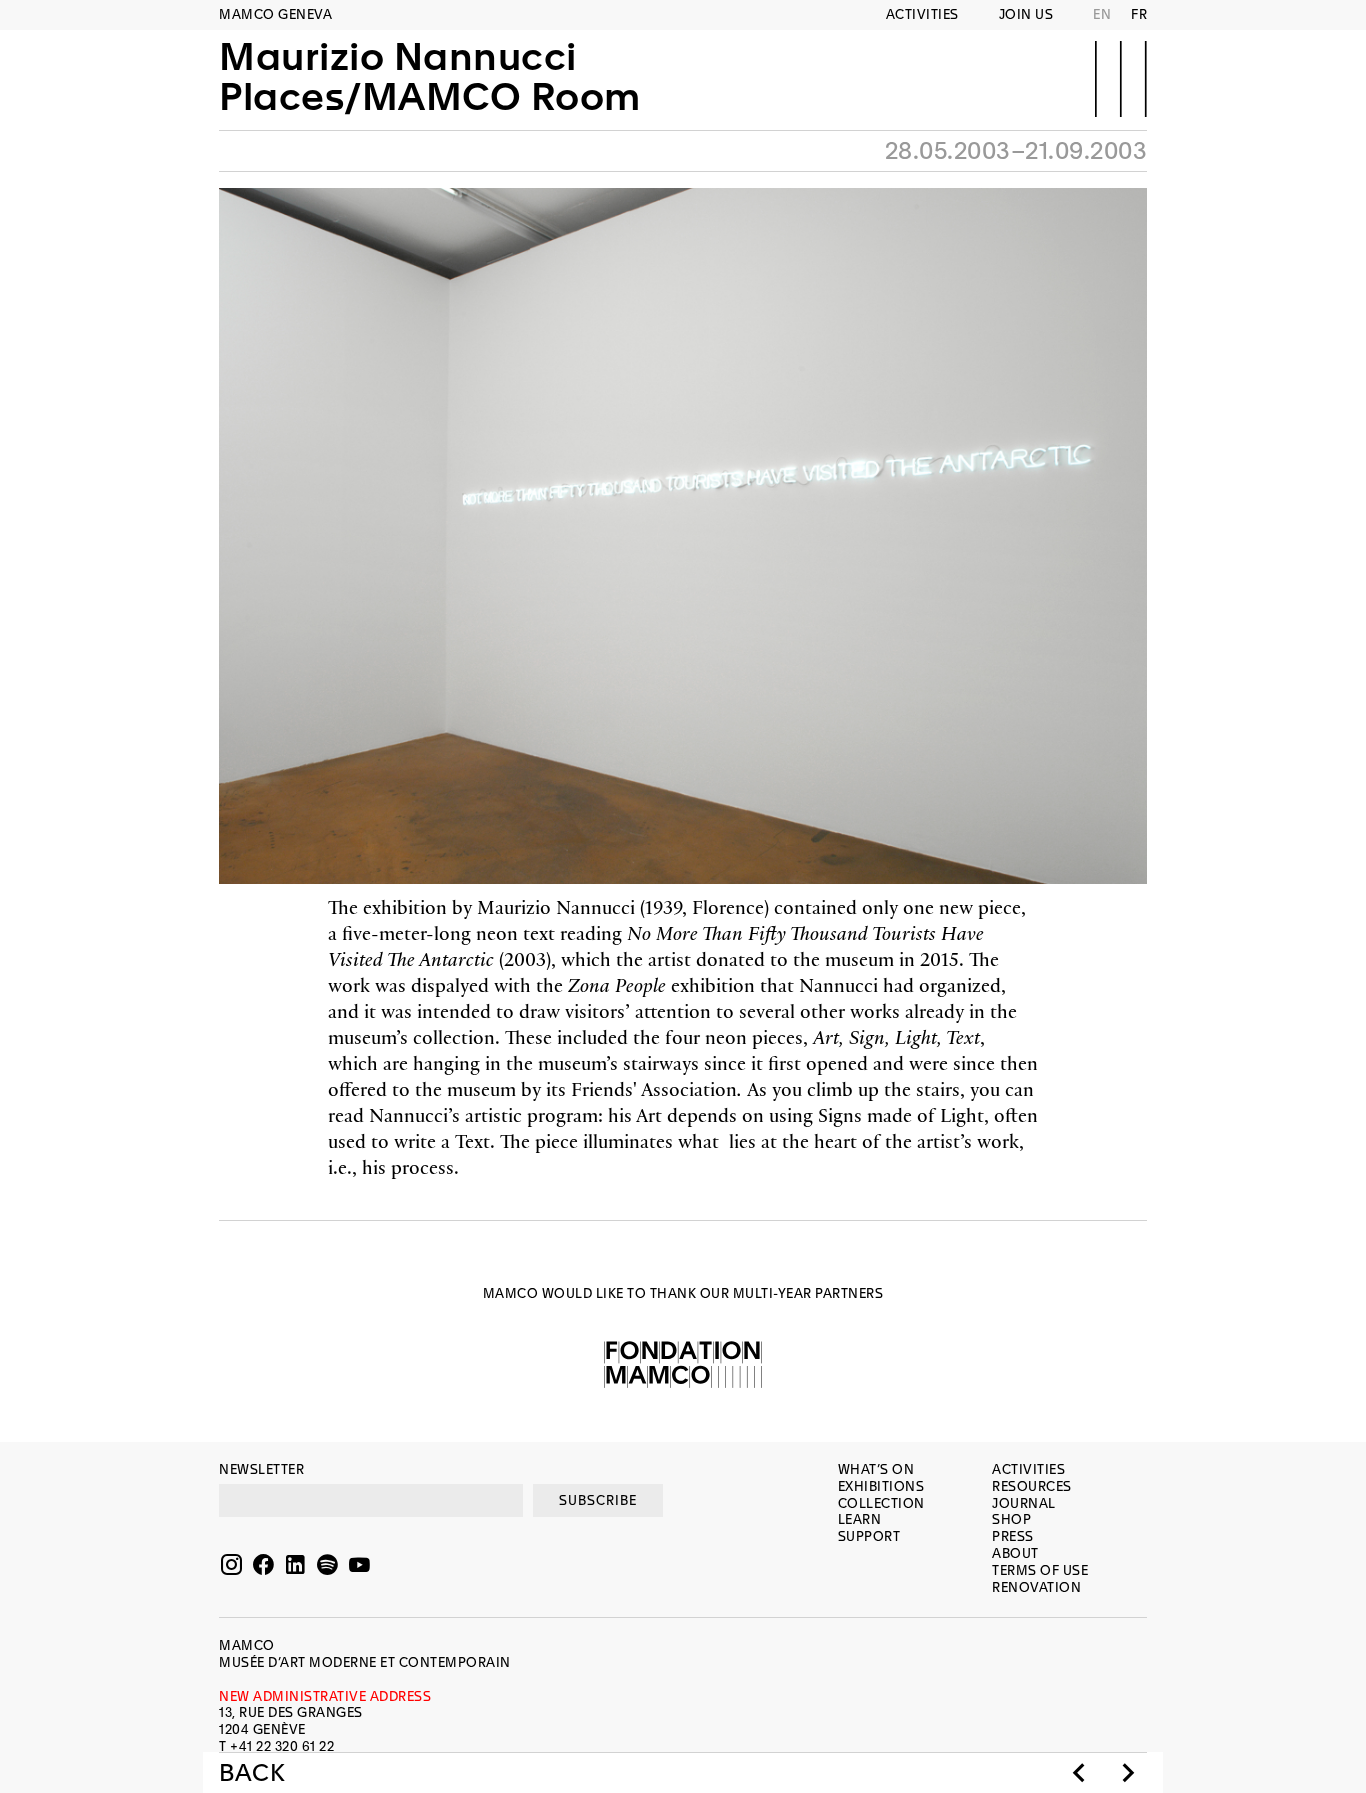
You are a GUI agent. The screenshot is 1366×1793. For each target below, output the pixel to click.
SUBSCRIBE (598, 1500)
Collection (881, 1503)
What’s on (876, 1469)
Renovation (1036, 1587)
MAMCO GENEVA (275, 14)
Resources (1032, 1486)
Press (1013, 1536)
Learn (860, 1519)
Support (869, 1536)
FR (1139, 14)
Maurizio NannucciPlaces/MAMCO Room (430, 77)
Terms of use (1040, 1570)
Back (252, 1773)
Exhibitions (881, 1486)
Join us (1026, 14)
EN (1102, 14)
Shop (1011, 1519)
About (1015, 1553)
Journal (1024, 1503)
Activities (922, 14)
